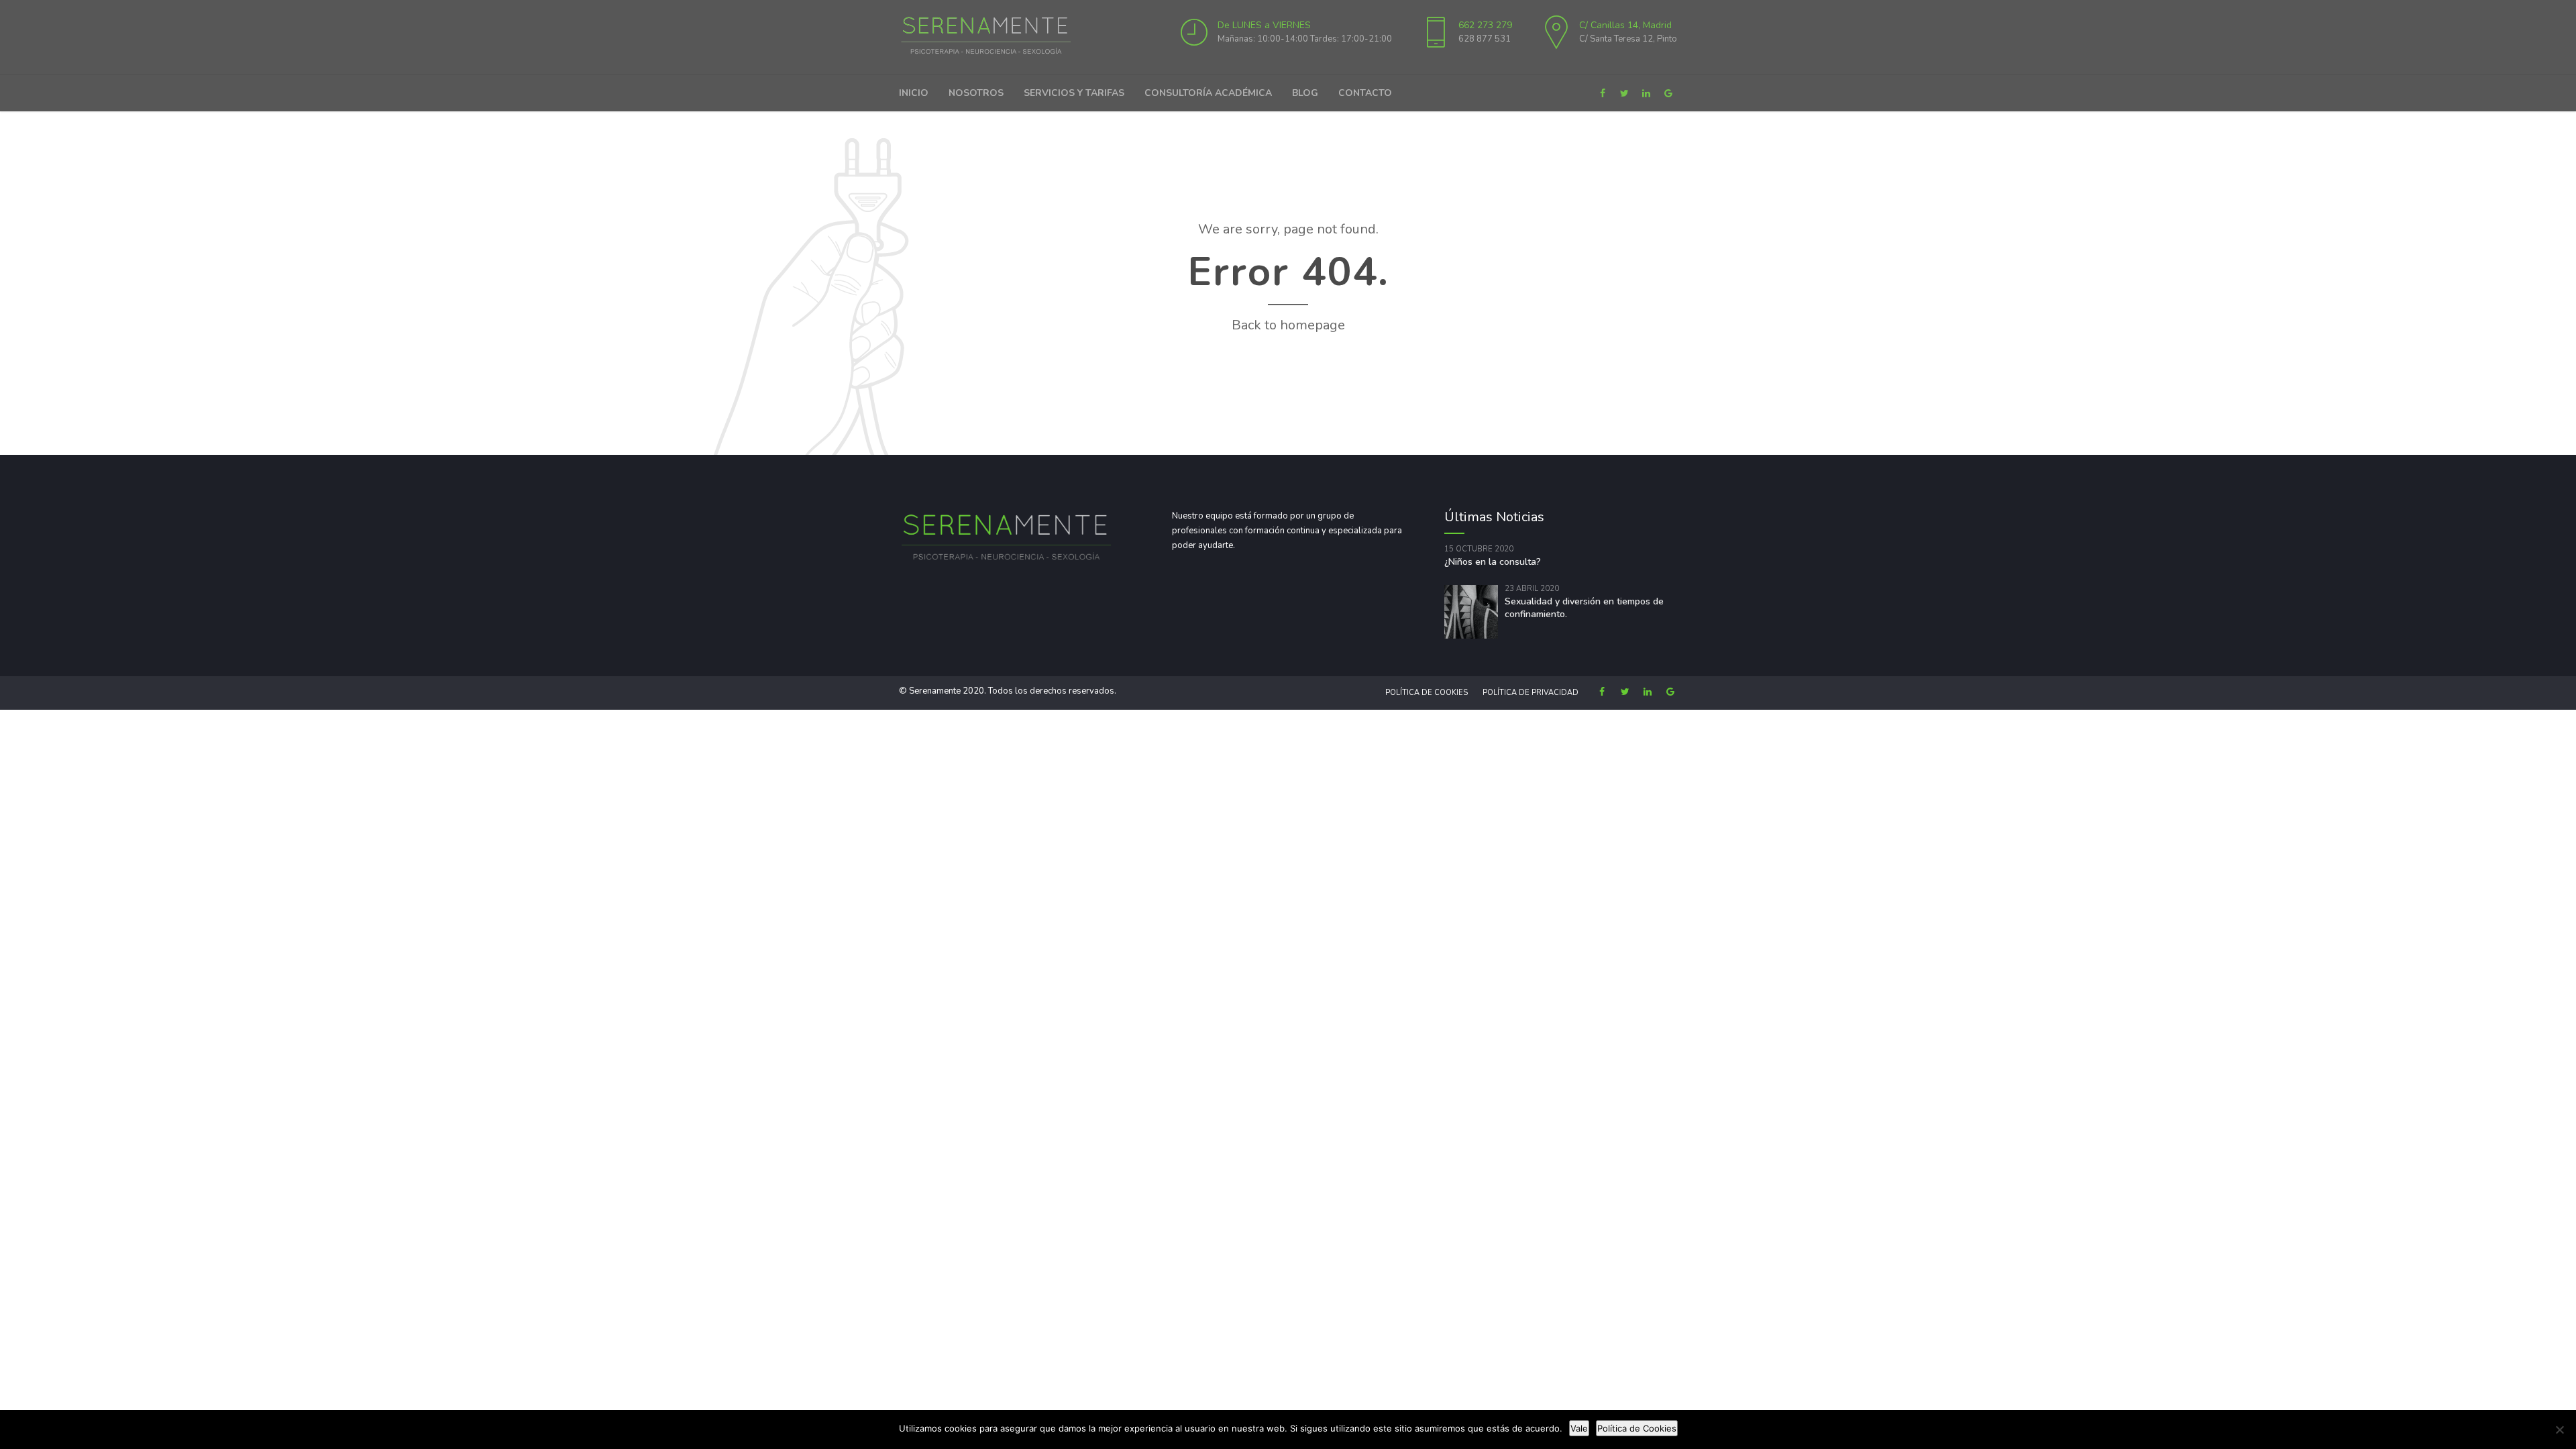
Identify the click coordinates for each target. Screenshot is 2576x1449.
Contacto (1365, 93)
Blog (1305, 93)
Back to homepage (1288, 325)
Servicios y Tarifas (1074, 93)
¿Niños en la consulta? (1493, 562)
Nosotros (976, 93)
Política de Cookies (1427, 693)
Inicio (914, 93)
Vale (1579, 1428)
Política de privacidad (1531, 693)
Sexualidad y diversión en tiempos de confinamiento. (1584, 608)
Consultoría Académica (1208, 93)
